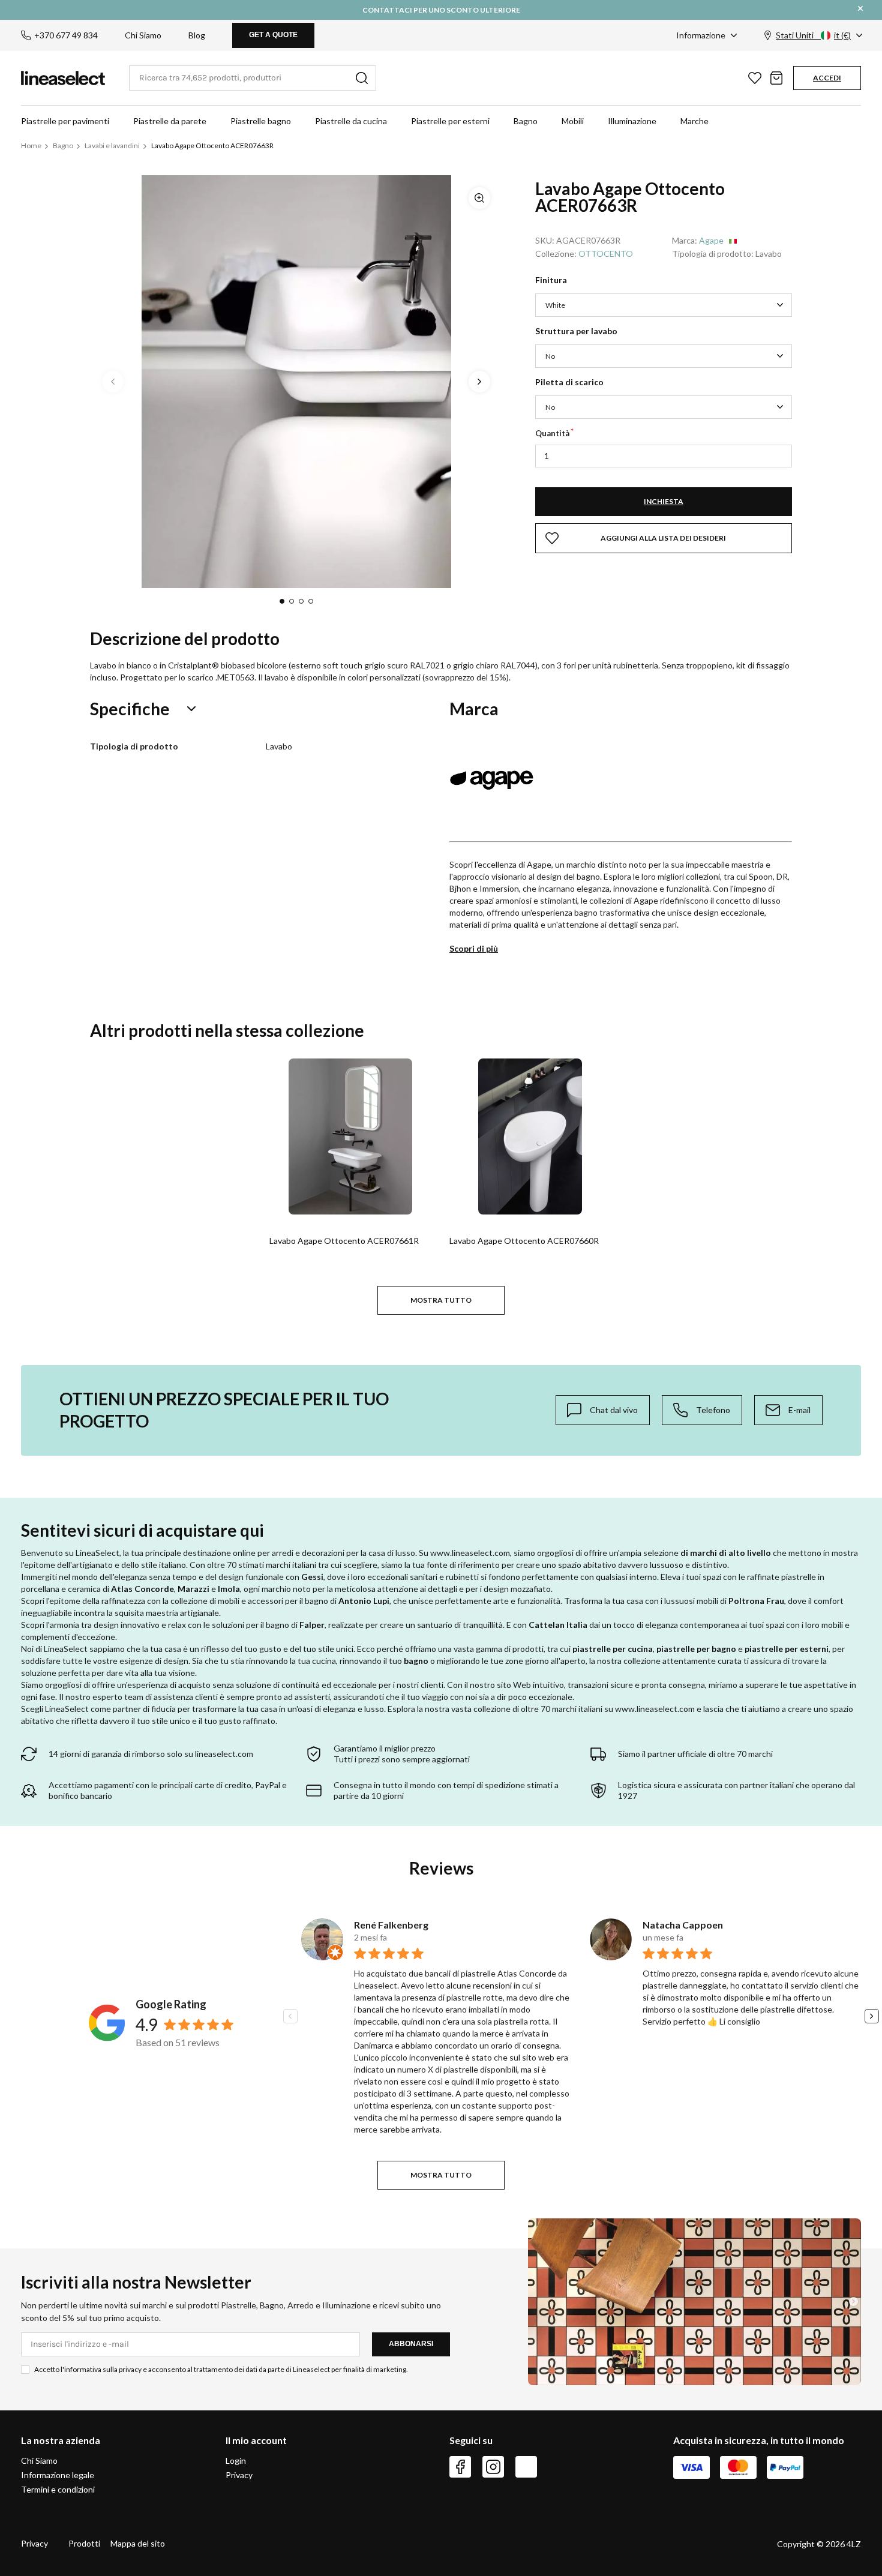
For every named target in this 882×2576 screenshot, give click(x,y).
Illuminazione (632, 121)
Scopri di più (474, 948)
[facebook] (460, 2467)
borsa (776, 78)
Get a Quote (273, 35)
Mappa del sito (138, 2543)
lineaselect (63, 78)
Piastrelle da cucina (351, 121)
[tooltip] (603, 1410)
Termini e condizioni (58, 2489)
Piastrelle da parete (170, 121)
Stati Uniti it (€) (813, 35)
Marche (694, 121)
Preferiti (755, 78)
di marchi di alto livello (726, 1553)
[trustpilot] (526, 2467)
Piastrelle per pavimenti (65, 121)
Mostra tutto (441, 1300)
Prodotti (84, 2543)
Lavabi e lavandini (112, 146)
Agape (711, 240)
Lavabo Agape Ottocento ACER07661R (344, 1241)
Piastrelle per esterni (450, 121)
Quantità (552, 433)
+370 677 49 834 (66, 35)
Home (31, 146)
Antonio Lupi (364, 1601)
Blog (197, 35)
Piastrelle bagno (261, 121)
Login (236, 2461)
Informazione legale (58, 2475)
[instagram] (493, 2467)
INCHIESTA (664, 501)
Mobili (573, 121)
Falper (312, 1625)
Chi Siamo (143, 35)
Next (479, 382)
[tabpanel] (296, 382)
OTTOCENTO (606, 254)
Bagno (526, 121)
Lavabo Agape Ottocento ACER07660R (524, 1241)
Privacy (239, 2475)
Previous (113, 382)
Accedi (827, 78)
